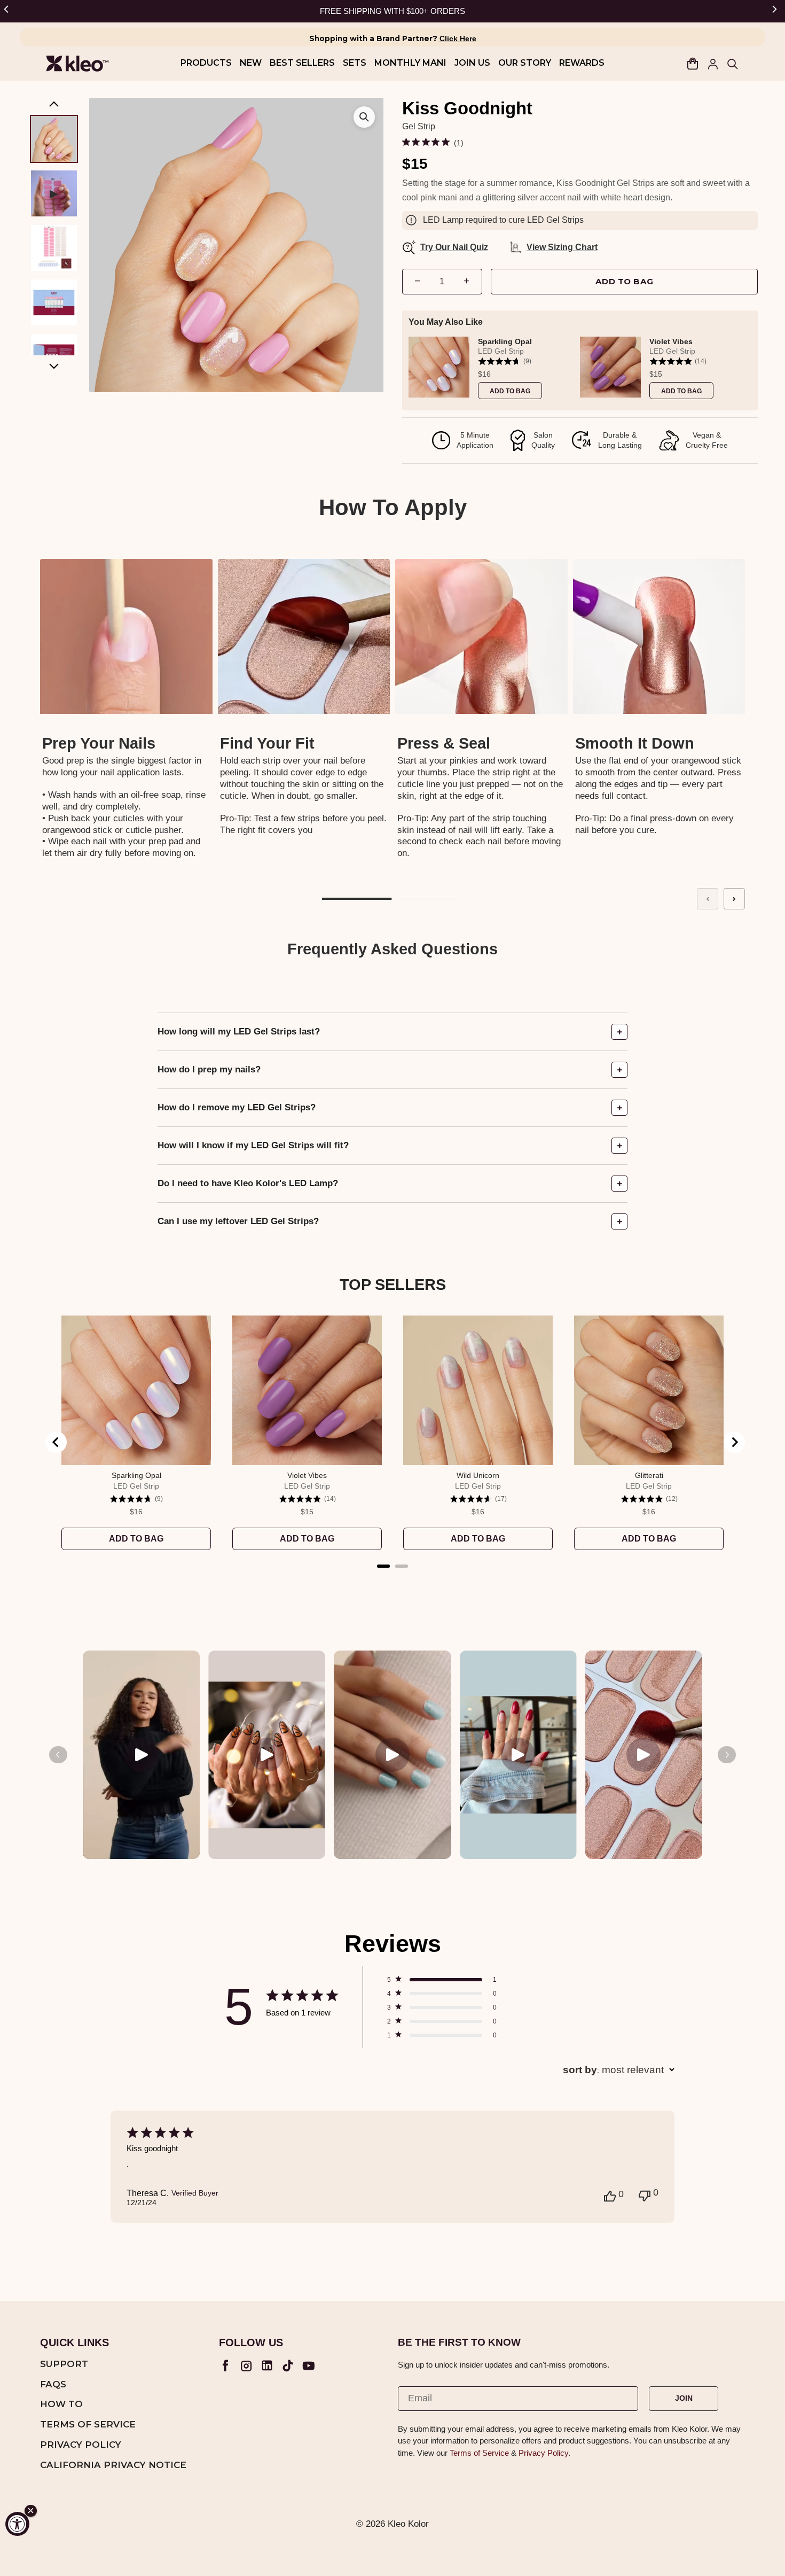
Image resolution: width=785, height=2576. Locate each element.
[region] (580, 367)
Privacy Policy (81, 2445)
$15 (656, 374)
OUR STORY (525, 63)
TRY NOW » (454, 11)
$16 (484, 374)
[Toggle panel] (619, 1032)
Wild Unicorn (478, 1475)
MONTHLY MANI (410, 63)
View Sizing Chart (562, 247)
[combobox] (619, 2070)
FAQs (53, 2385)
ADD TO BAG (625, 281)
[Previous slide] (708, 899)
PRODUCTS (206, 63)
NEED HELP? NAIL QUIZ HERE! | (369, 11)
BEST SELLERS (302, 63)
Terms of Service (88, 2425)
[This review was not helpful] (645, 2194)
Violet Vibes (671, 341)
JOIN (684, 2398)
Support (64, 2364)
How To (61, 2404)
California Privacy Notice (113, 2465)
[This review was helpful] (610, 2195)
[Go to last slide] (56, 1442)
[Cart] (693, 64)
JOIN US (472, 63)
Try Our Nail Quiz (447, 247)
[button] (8, 11)
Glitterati (649, 1475)
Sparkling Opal (505, 341)
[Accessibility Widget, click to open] (17, 2524)
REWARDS (582, 63)
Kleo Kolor (408, 2524)
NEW (251, 63)
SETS (355, 63)
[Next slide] (734, 899)
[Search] (732, 64)
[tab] (383, 1566)
